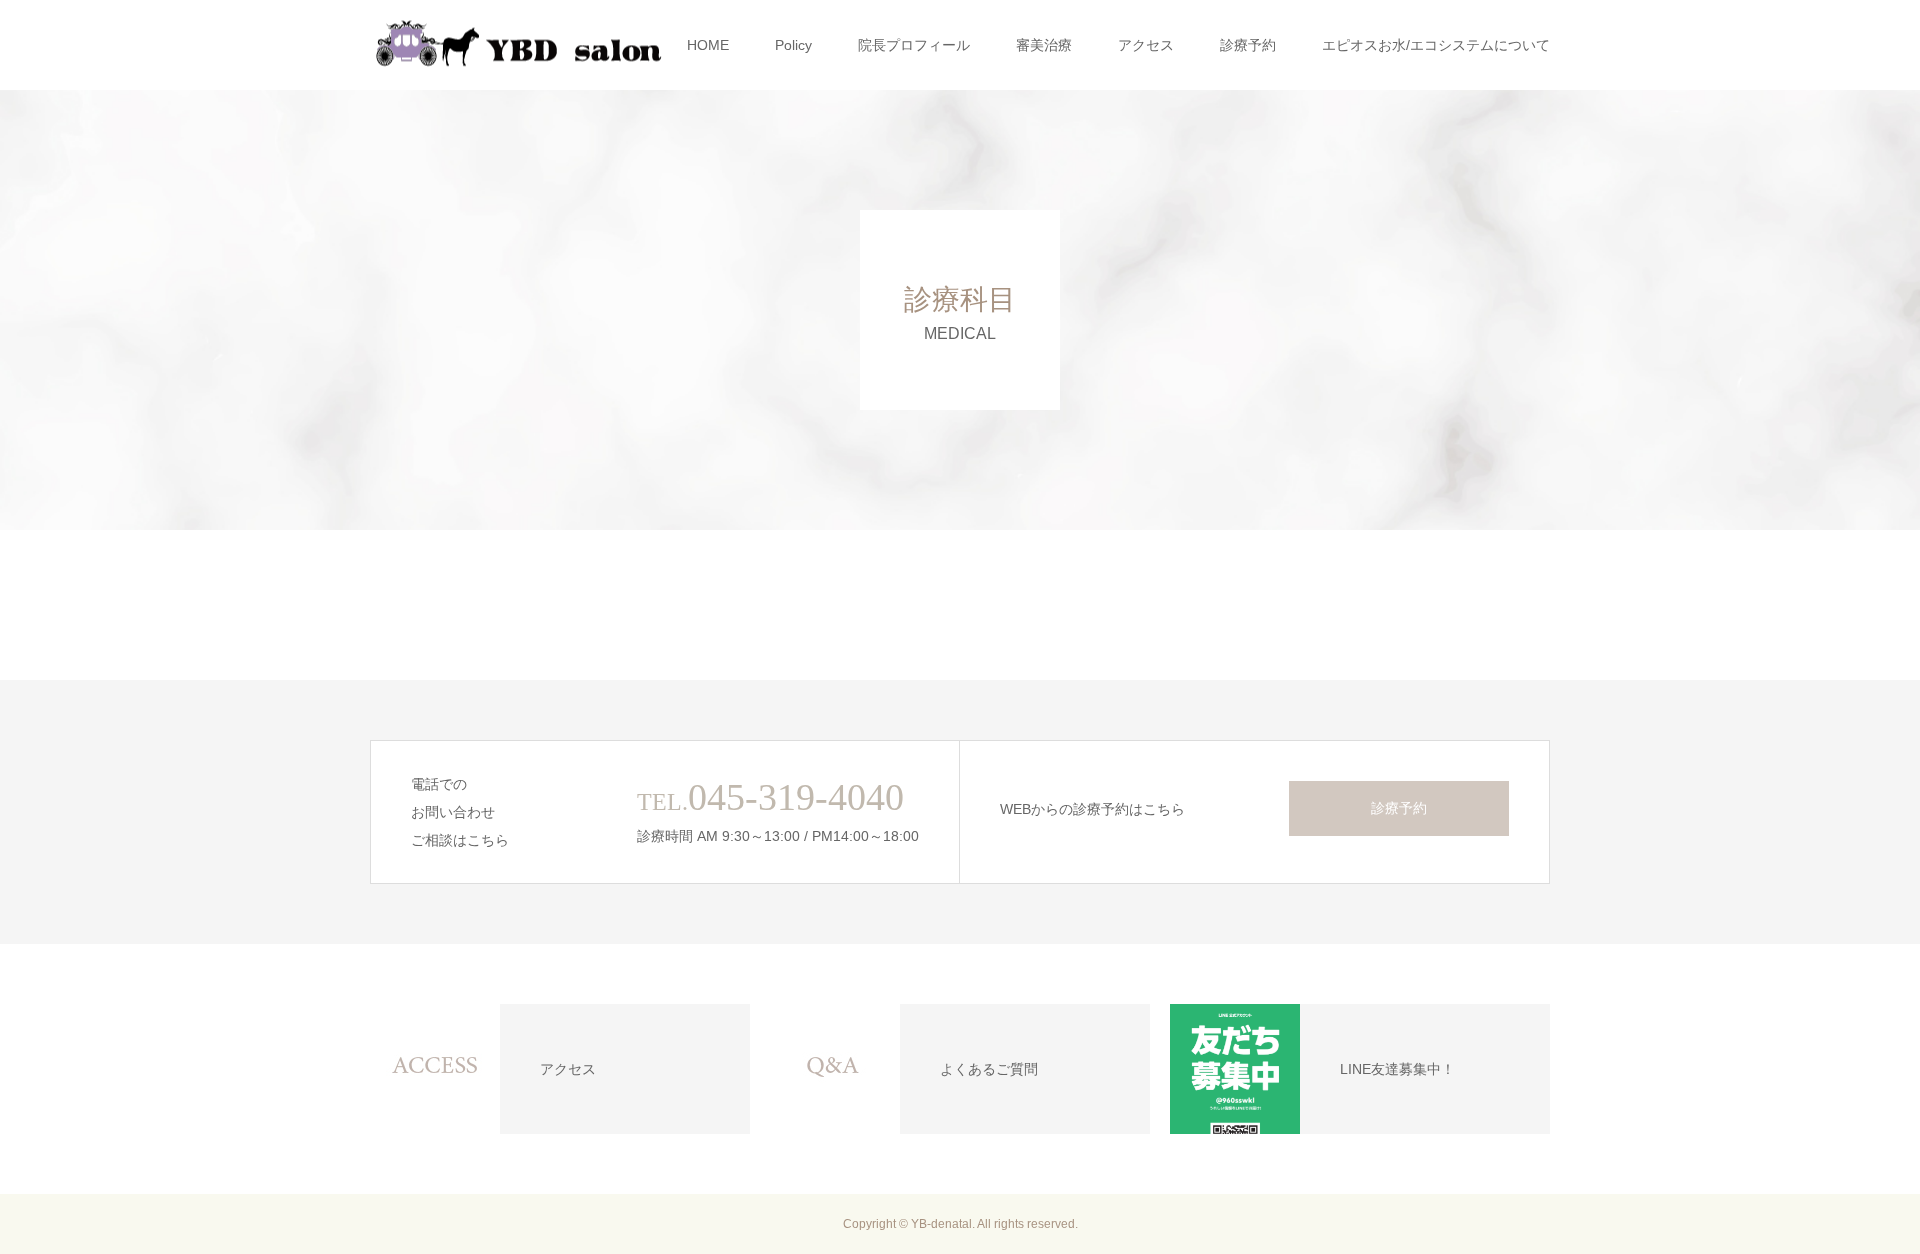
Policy (793, 45)
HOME (708, 45)
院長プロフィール (914, 45)
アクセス (1146, 45)
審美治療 (1044, 45)
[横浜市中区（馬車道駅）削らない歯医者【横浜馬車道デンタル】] (520, 45)
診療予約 (1248, 45)
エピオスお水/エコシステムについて (1436, 45)
